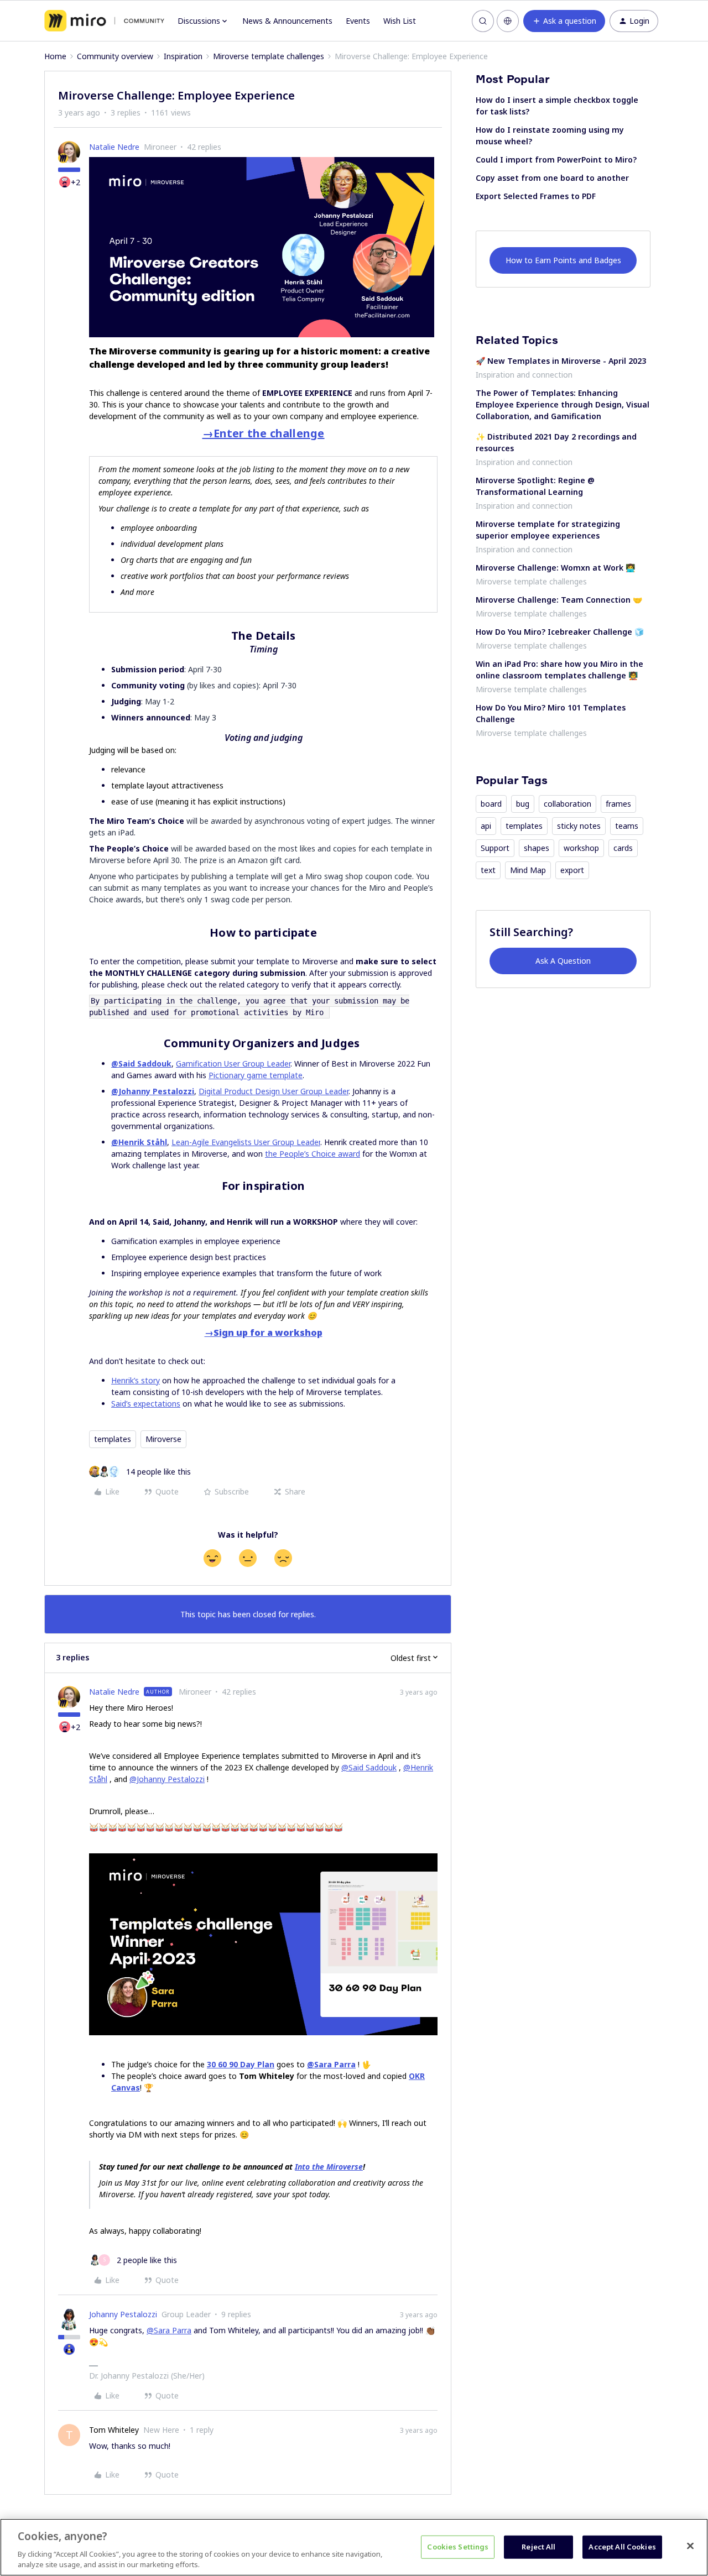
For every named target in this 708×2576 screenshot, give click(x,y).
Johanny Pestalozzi (123, 2314)
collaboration (568, 804)
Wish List (400, 21)
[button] (564, 21)
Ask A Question (563, 961)
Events (358, 21)
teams (627, 826)
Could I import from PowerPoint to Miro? (556, 160)
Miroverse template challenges (269, 56)
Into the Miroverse (329, 2167)
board (491, 804)
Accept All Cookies (622, 2547)
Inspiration (183, 56)
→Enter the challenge (264, 433)
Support (495, 848)
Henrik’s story (136, 1380)
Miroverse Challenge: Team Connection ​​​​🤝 (559, 600)
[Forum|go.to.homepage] (104, 21)
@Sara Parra (331, 2064)
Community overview (115, 56)
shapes (537, 848)
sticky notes (579, 826)
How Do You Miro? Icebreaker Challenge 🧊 (560, 632)
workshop (581, 848)
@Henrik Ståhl (139, 1142)
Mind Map (528, 870)
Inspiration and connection (524, 375)
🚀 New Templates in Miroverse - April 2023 (561, 361)
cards (623, 848)
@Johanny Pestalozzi (153, 1091)
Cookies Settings (458, 2547)
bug (523, 804)
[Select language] (508, 21)
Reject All (538, 2547)
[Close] (690, 2546)
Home (55, 56)
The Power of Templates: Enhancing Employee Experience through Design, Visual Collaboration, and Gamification (563, 404)
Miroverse (163, 1439)
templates (113, 1439)
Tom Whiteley (114, 2430)
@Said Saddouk (141, 1064)
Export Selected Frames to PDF (536, 196)
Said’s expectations (146, 1404)
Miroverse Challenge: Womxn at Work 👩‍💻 (555, 568)
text (488, 870)
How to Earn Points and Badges (563, 260)
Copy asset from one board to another (552, 178)
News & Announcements (287, 21)
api (486, 826)
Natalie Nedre (114, 147)
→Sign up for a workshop (264, 1333)
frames (618, 804)
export (572, 870)
